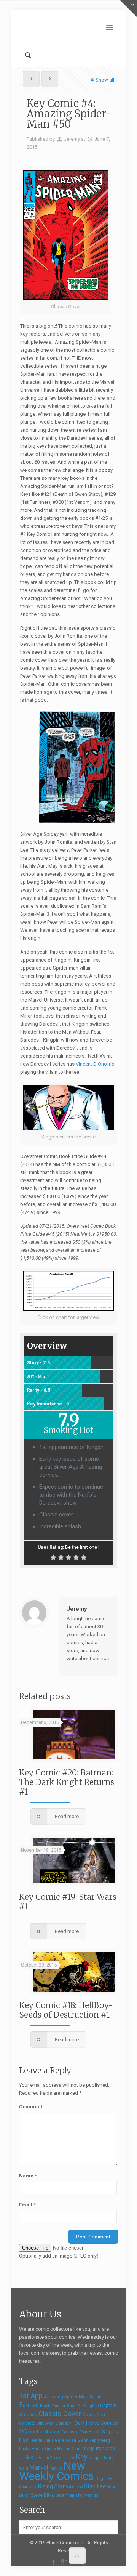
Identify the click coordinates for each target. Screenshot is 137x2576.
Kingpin (96, 2458)
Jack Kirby (30, 2458)
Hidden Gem (69, 2449)
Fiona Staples (103, 2432)
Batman (29, 2405)
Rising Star (51, 2486)
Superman (65, 2495)
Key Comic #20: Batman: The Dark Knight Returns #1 (67, 1782)
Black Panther (53, 2406)
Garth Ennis (43, 2440)
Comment (31, 2107)
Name (28, 2176)
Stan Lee (95, 2486)
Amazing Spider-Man (66, 2397)
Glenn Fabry (88, 2440)
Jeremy (72, 139)
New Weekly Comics (57, 2471)
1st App (31, 2396)
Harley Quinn (44, 2449)
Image (88, 2449)
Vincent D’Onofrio (95, 1064)
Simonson (74, 2487)
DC (23, 2431)
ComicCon (94, 2415)
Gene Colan (65, 2440)
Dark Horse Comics (96, 2423)
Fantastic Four (75, 2432)
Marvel (39, 2467)
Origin (101, 2479)
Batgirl (96, 2397)
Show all (105, 80)
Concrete (27, 2423)
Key (82, 2457)
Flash (25, 2440)
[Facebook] (53, 2562)
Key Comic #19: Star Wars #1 (68, 1902)
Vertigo (91, 2495)
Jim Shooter (53, 2458)
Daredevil (65, 2423)
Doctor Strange (44, 2432)
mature (56, 2468)
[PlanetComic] (68, 27)
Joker (69, 2458)
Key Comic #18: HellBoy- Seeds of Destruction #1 (66, 2010)
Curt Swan (45, 2423)
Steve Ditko (43, 2495)
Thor (80, 2495)
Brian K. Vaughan (83, 2406)
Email (27, 2205)
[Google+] (63, 2562)
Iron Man (105, 2449)
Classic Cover (60, 2414)
